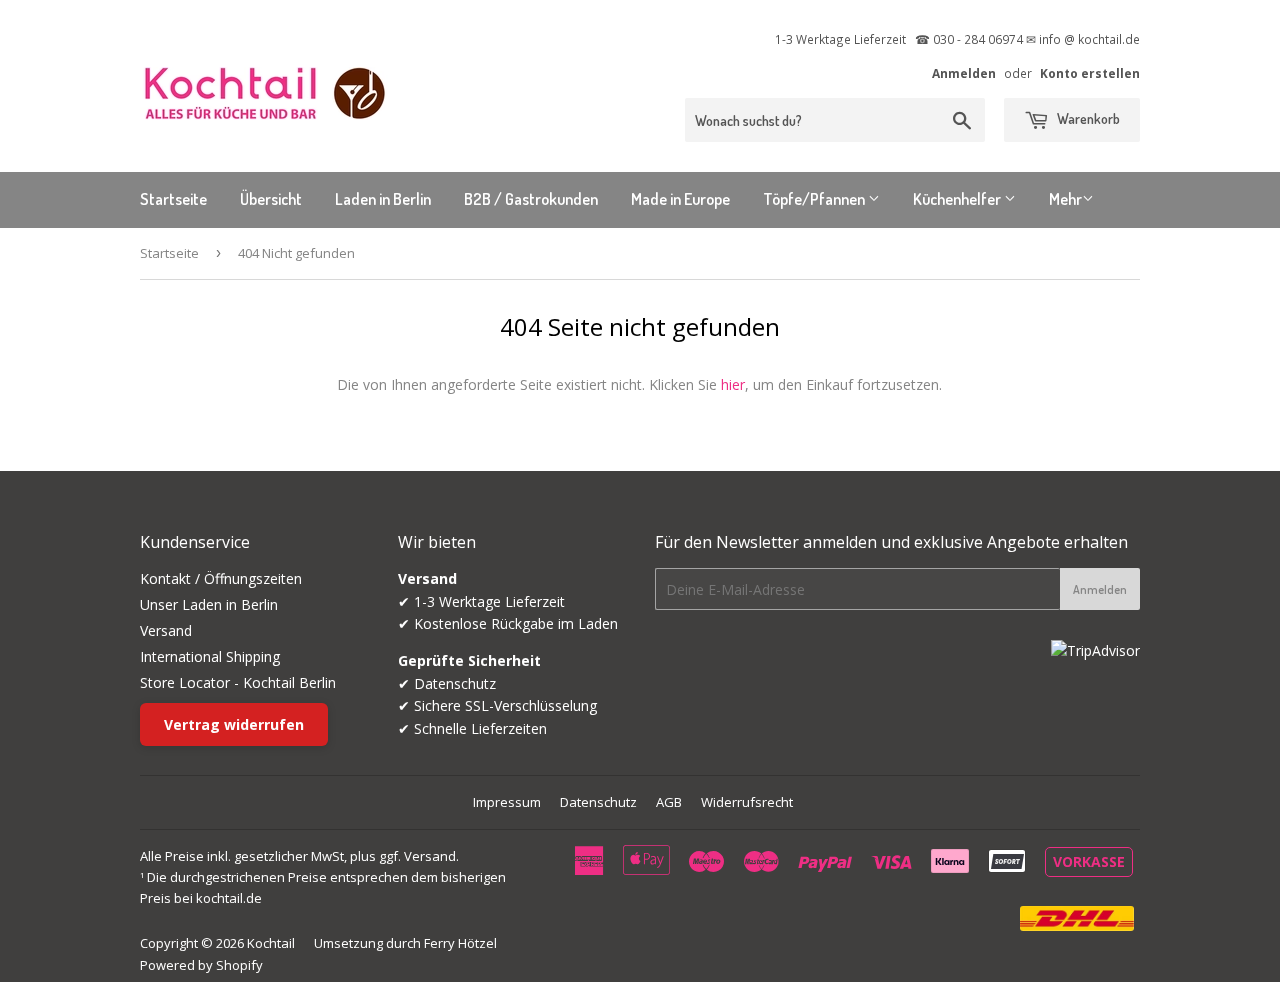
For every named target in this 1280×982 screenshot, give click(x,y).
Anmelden (964, 73)
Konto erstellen (1090, 73)
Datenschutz (598, 802)
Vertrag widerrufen (234, 724)
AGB (669, 802)
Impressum (507, 802)
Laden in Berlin (383, 199)
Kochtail (271, 943)
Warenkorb (1087, 118)
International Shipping (210, 656)
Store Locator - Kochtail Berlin (238, 682)
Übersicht (271, 199)
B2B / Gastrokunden (531, 199)
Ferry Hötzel (460, 943)
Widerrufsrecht (747, 802)
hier (733, 384)
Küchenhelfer (958, 199)
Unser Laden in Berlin (209, 604)
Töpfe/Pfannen (815, 199)
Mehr (1065, 199)
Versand (166, 630)
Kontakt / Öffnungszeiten (221, 578)
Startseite (173, 199)
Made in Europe (680, 199)
